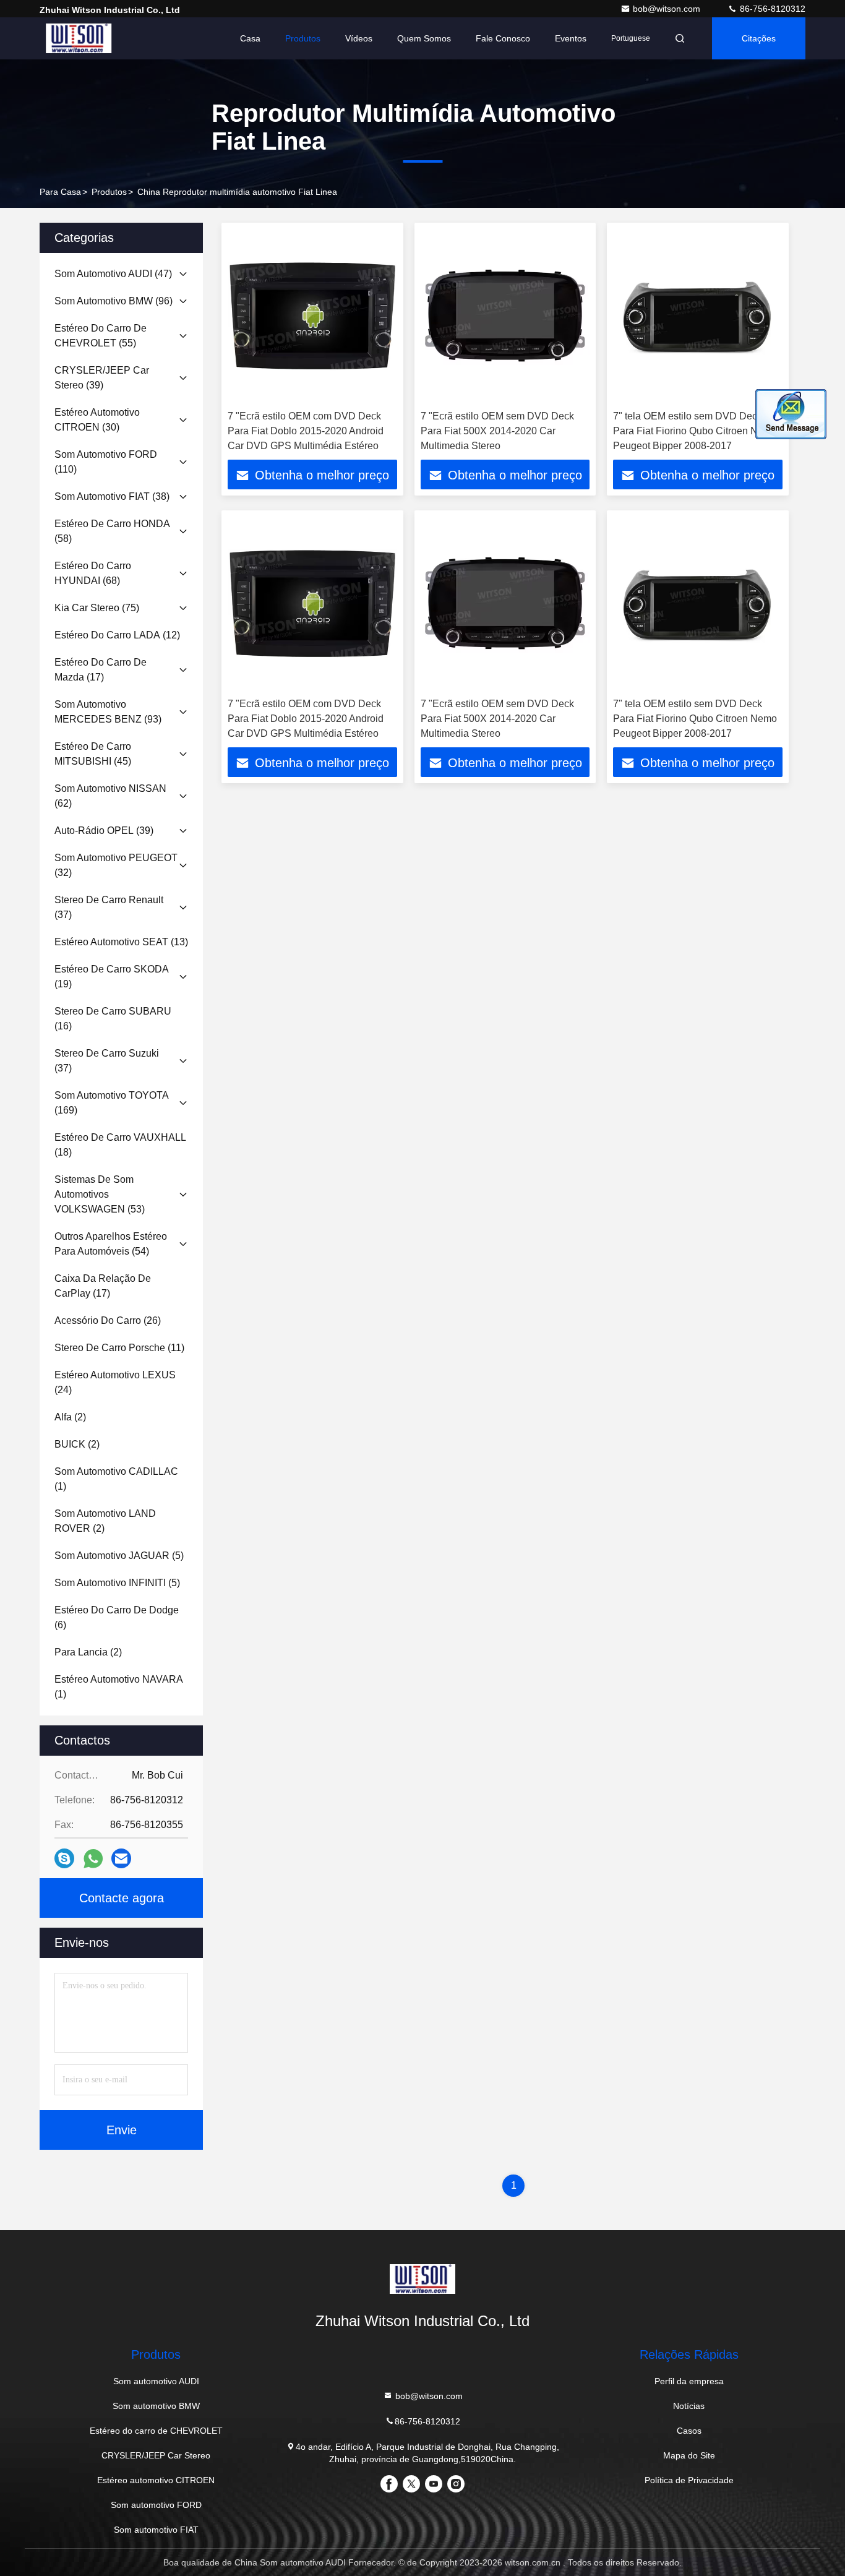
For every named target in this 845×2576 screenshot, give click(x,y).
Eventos (571, 38)
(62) (110, 796)
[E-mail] (121, 1858)
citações (759, 38)
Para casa (60, 192)
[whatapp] (93, 1859)
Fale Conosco (503, 38)
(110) (106, 462)
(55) (101, 336)
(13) (121, 942)
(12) (117, 635)
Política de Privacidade (689, 2480)
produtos (109, 192)
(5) (119, 1556)
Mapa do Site (689, 2455)
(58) (112, 531)
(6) (117, 1617)
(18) (120, 1145)
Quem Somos (424, 38)
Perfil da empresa (689, 2381)
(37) (109, 907)
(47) (113, 274)
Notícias (689, 2406)
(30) (97, 420)
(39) (102, 378)
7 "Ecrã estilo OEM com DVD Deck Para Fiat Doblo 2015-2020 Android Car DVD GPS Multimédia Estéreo (306, 431)
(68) (93, 573)
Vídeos (359, 38)
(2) (70, 1417)
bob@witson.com (668, 9)
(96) (114, 301)
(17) (101, 670)
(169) (112, 1103)
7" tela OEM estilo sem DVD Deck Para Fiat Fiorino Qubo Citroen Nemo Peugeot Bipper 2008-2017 (695, 431)
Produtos (303, 38)
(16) (113, 1019)
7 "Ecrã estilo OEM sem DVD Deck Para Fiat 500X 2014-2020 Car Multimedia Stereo (497, 431)
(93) (108, 712)
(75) (97, 608)
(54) (111, 1244)
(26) (108, 1320)
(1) (116, 1479)
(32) (116, 865)
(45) (93, 754)
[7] (312, 316)
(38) (112, 496)
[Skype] (64, 1858)
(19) (112, 977)
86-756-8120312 (771, 9)
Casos (689, 2431)
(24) (115, 1382)
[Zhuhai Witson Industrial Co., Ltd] (79, 38)
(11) (119, 1348)
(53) (100, 1194)
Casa (250, 38)
